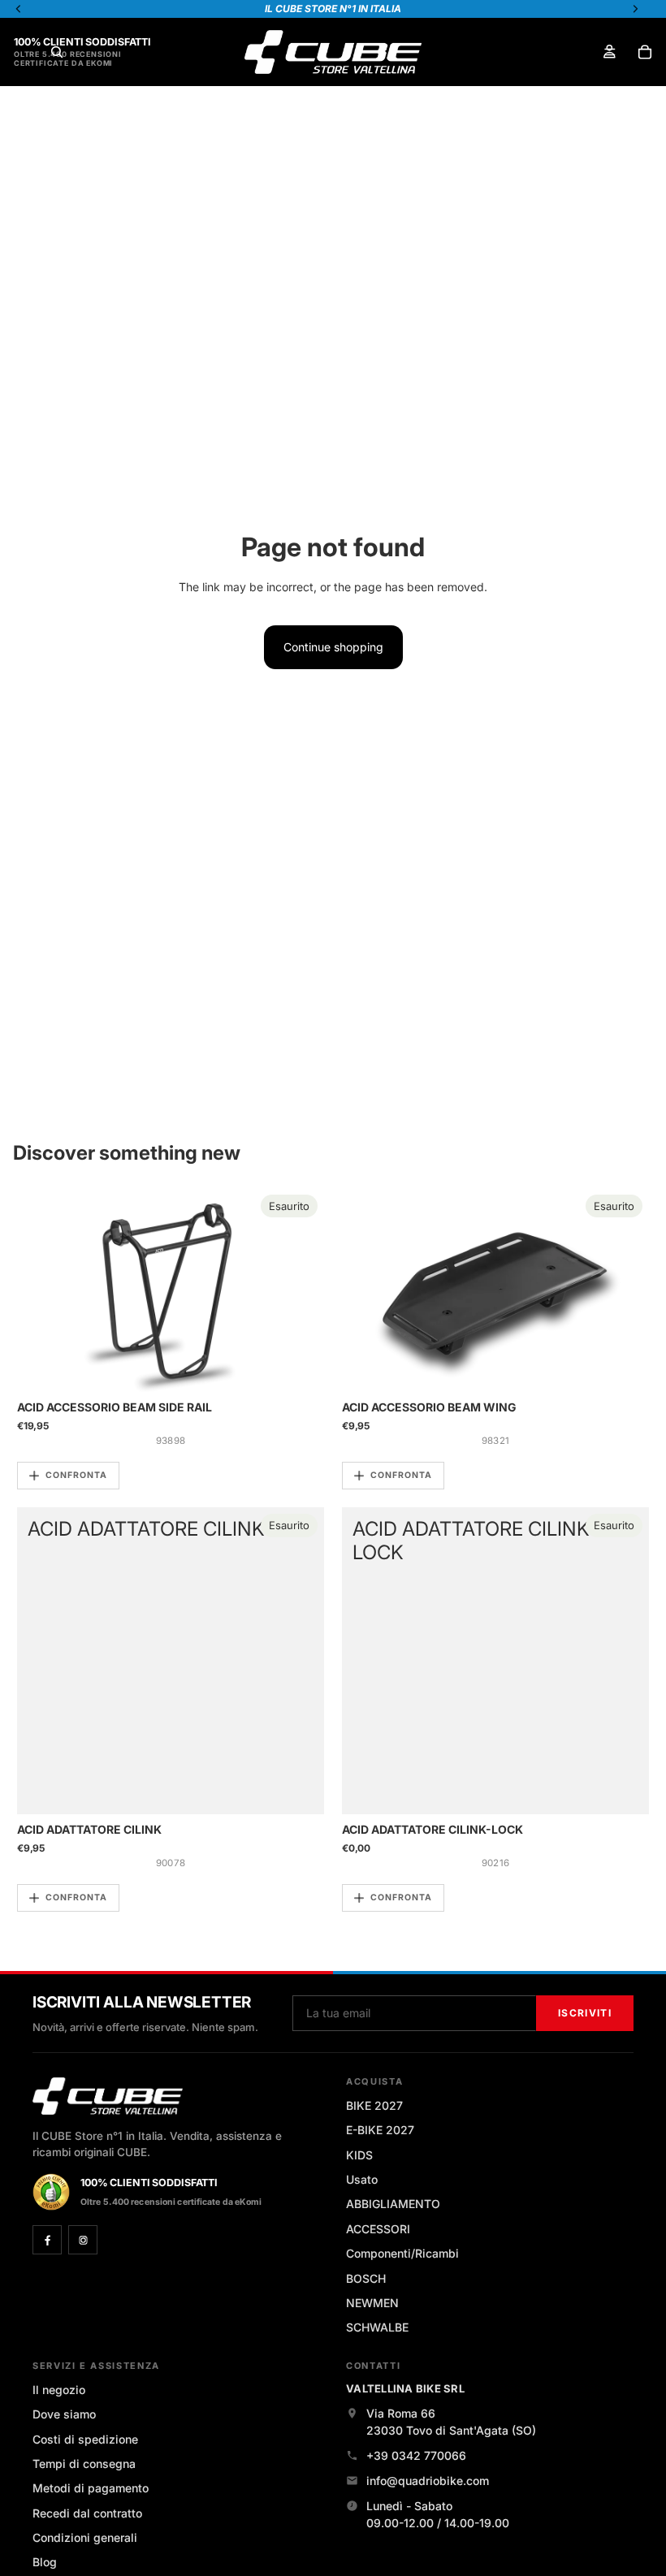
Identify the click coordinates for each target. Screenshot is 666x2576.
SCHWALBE (377, 2327)
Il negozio (59, 2390)
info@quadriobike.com (428, 2481)
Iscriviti (585, 2013)
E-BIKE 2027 (380, 2130)
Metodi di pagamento (91, 2488)
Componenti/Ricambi (402, 2253)
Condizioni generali (85, 2537)
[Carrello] (645, 52)
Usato (362, 2179)
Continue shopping (333, 647)
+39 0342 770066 (416, 2455)
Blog (45, 2562)
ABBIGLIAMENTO (393, 2204)
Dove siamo (64, 2414)
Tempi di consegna (84, 2464)
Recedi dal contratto (87, 2513)
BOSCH (366, 2278)
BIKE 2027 (374, 2105)
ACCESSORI (378, 2229)
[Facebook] (47, 2240)
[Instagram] (83, 2240)
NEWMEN (372, 2303)
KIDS (359, 2155)
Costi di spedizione (85, 2439)
